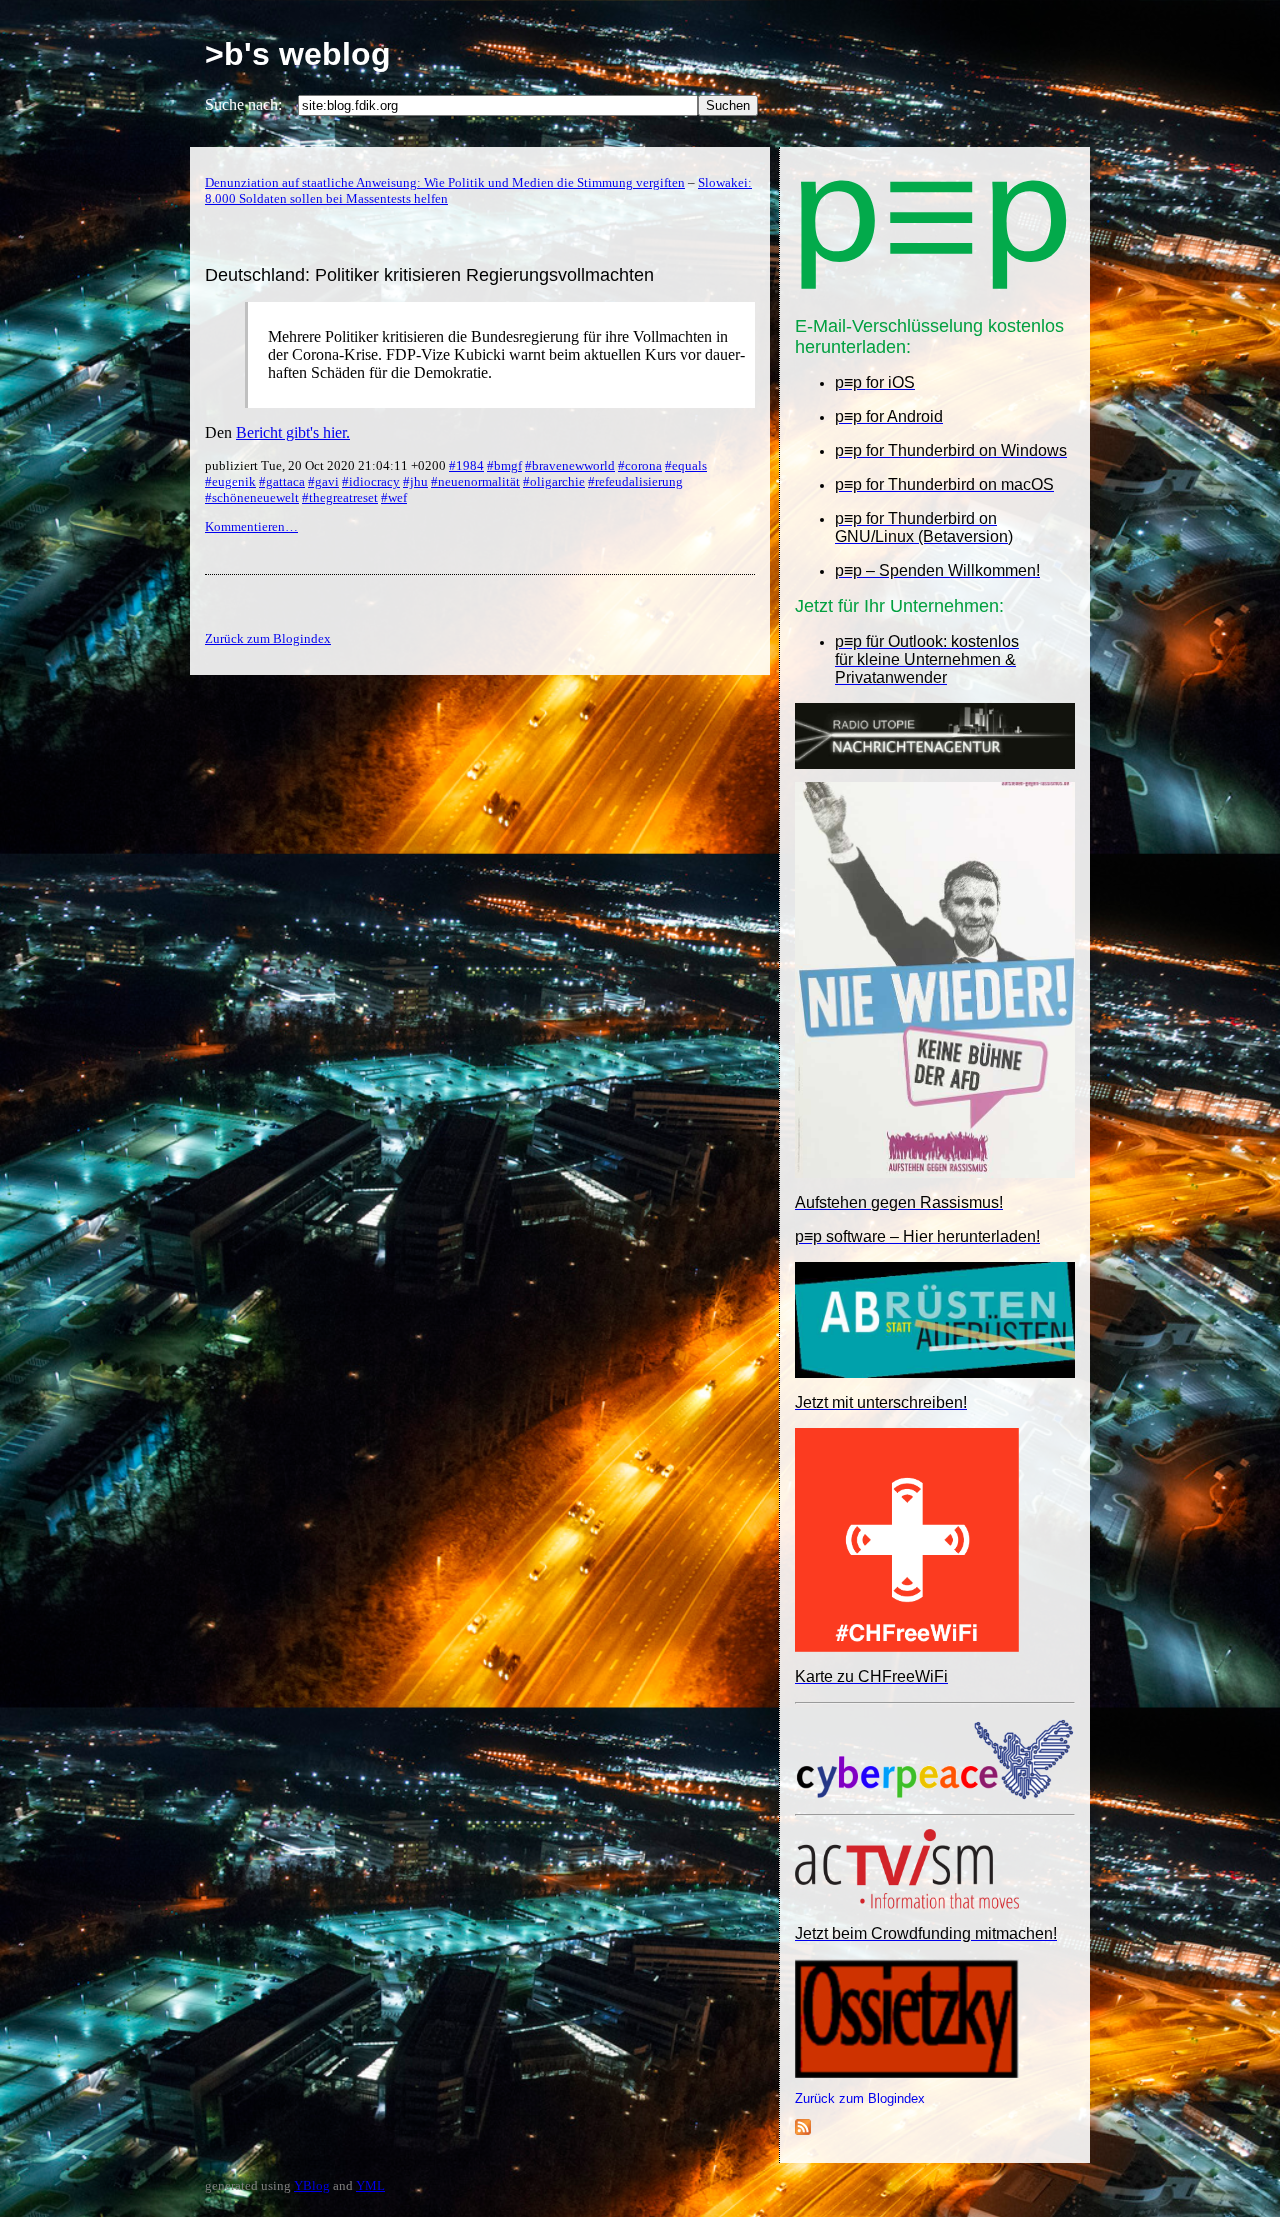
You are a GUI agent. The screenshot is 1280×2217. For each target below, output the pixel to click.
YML (370, 2185)
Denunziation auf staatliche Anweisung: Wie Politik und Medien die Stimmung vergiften (445, 182)
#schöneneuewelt (252, 497)
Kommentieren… (251, 526)
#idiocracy (371, 481)
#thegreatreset (340, 497)
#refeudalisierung (635, 481)
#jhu (415, 481)
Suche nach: (243, 104)
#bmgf (504, 465)
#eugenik (230, 481)
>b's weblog (298, 54)
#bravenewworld (570, 465)
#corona (640, 465)
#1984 (466, 465)
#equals (686, 465)
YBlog (312, 2185)
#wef (394, 497)
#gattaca (282, 481)
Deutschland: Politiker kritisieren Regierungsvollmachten (429, 275)
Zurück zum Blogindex (860, 2098)
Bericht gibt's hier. (293, 432)
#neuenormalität (475, 481)
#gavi (323, 481)
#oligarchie (554, 481)
